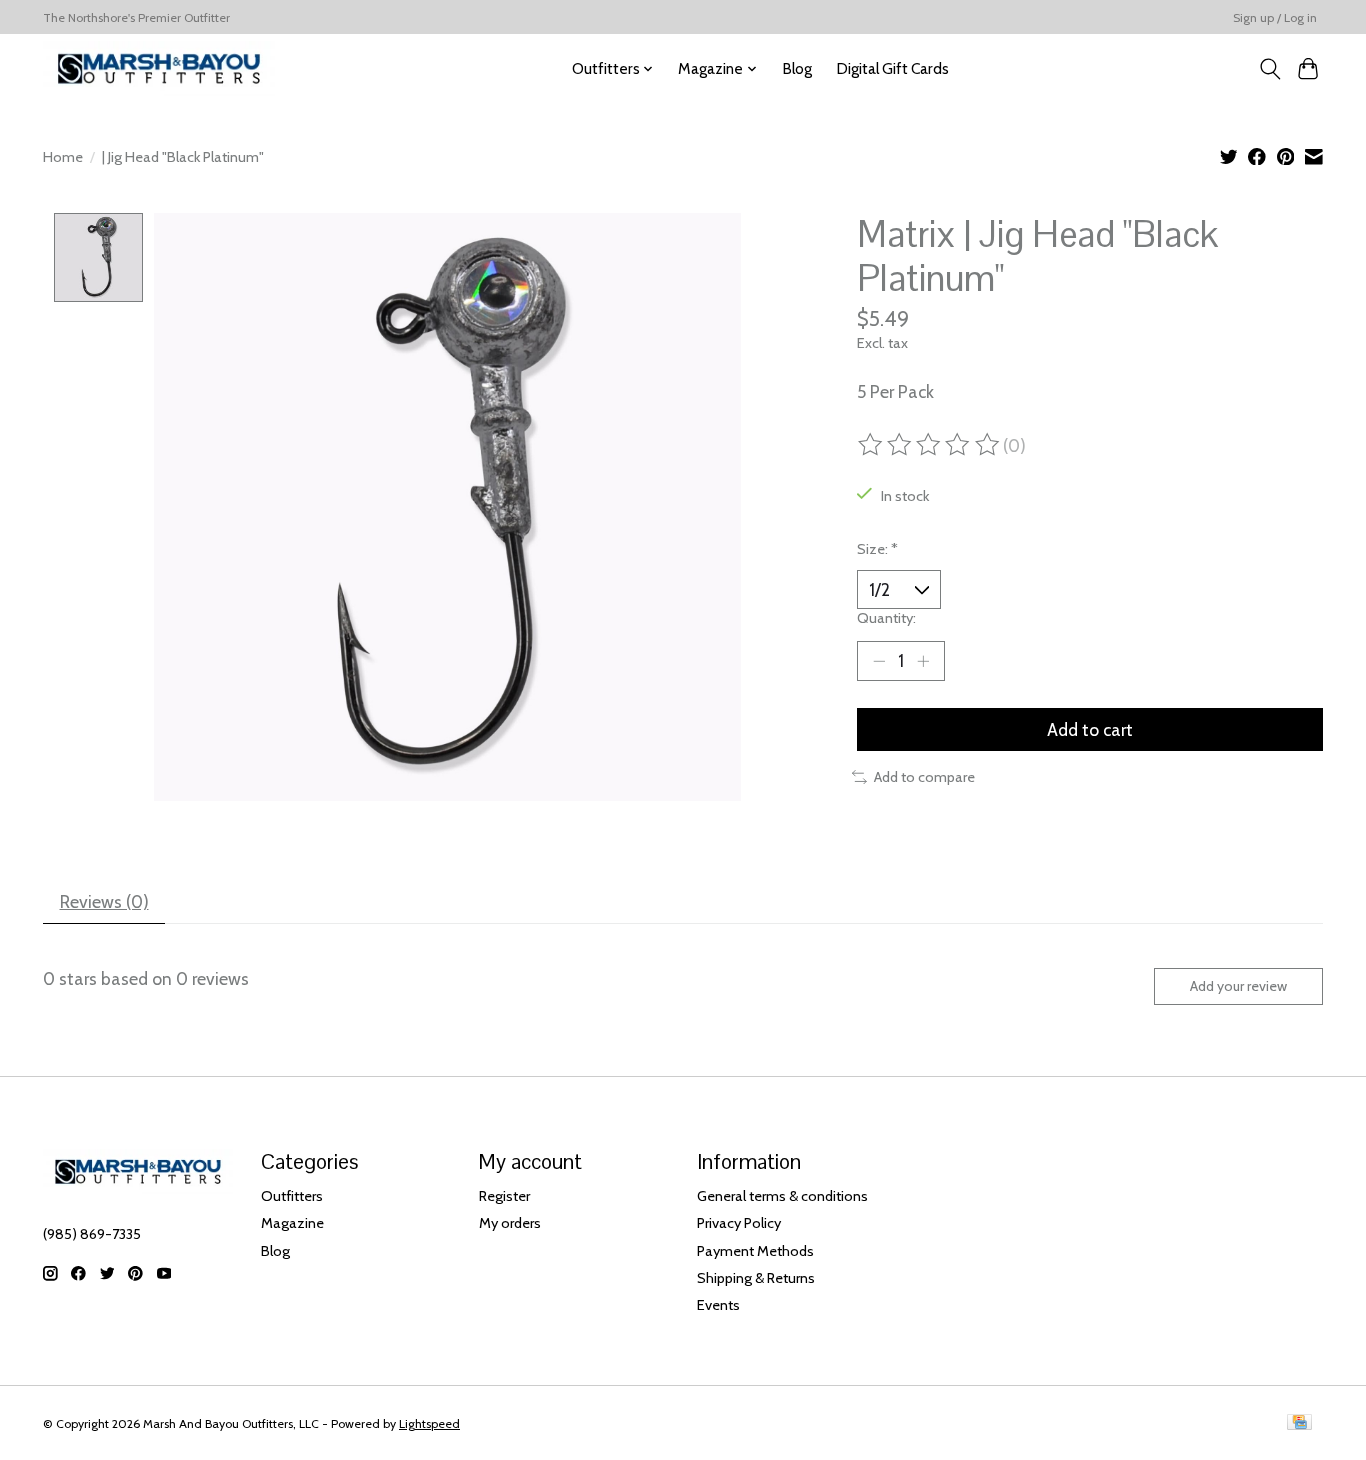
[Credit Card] (1299, 1423)
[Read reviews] (930, 445)
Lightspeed (429, 1423)
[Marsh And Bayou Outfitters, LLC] (159, 68)
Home (63, 157)
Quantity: (886, 618)
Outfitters (292, 1196)
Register (504, 1196)
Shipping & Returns (756, 1278)
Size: (877, 549)
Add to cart (1090, 729)
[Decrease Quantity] (879, 661)
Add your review (1238, 986)
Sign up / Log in (1275, 17)
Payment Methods (755, 1251)
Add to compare (924, 777)
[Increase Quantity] (923, 661)
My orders (510, 1223)
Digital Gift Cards (892, 68)
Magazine (292, 1223)
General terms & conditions (782, 1196)
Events (718, 1305)
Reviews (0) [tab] (104, 901)
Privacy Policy (739, 1223)
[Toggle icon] (1269, 69)
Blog (797, 68)
